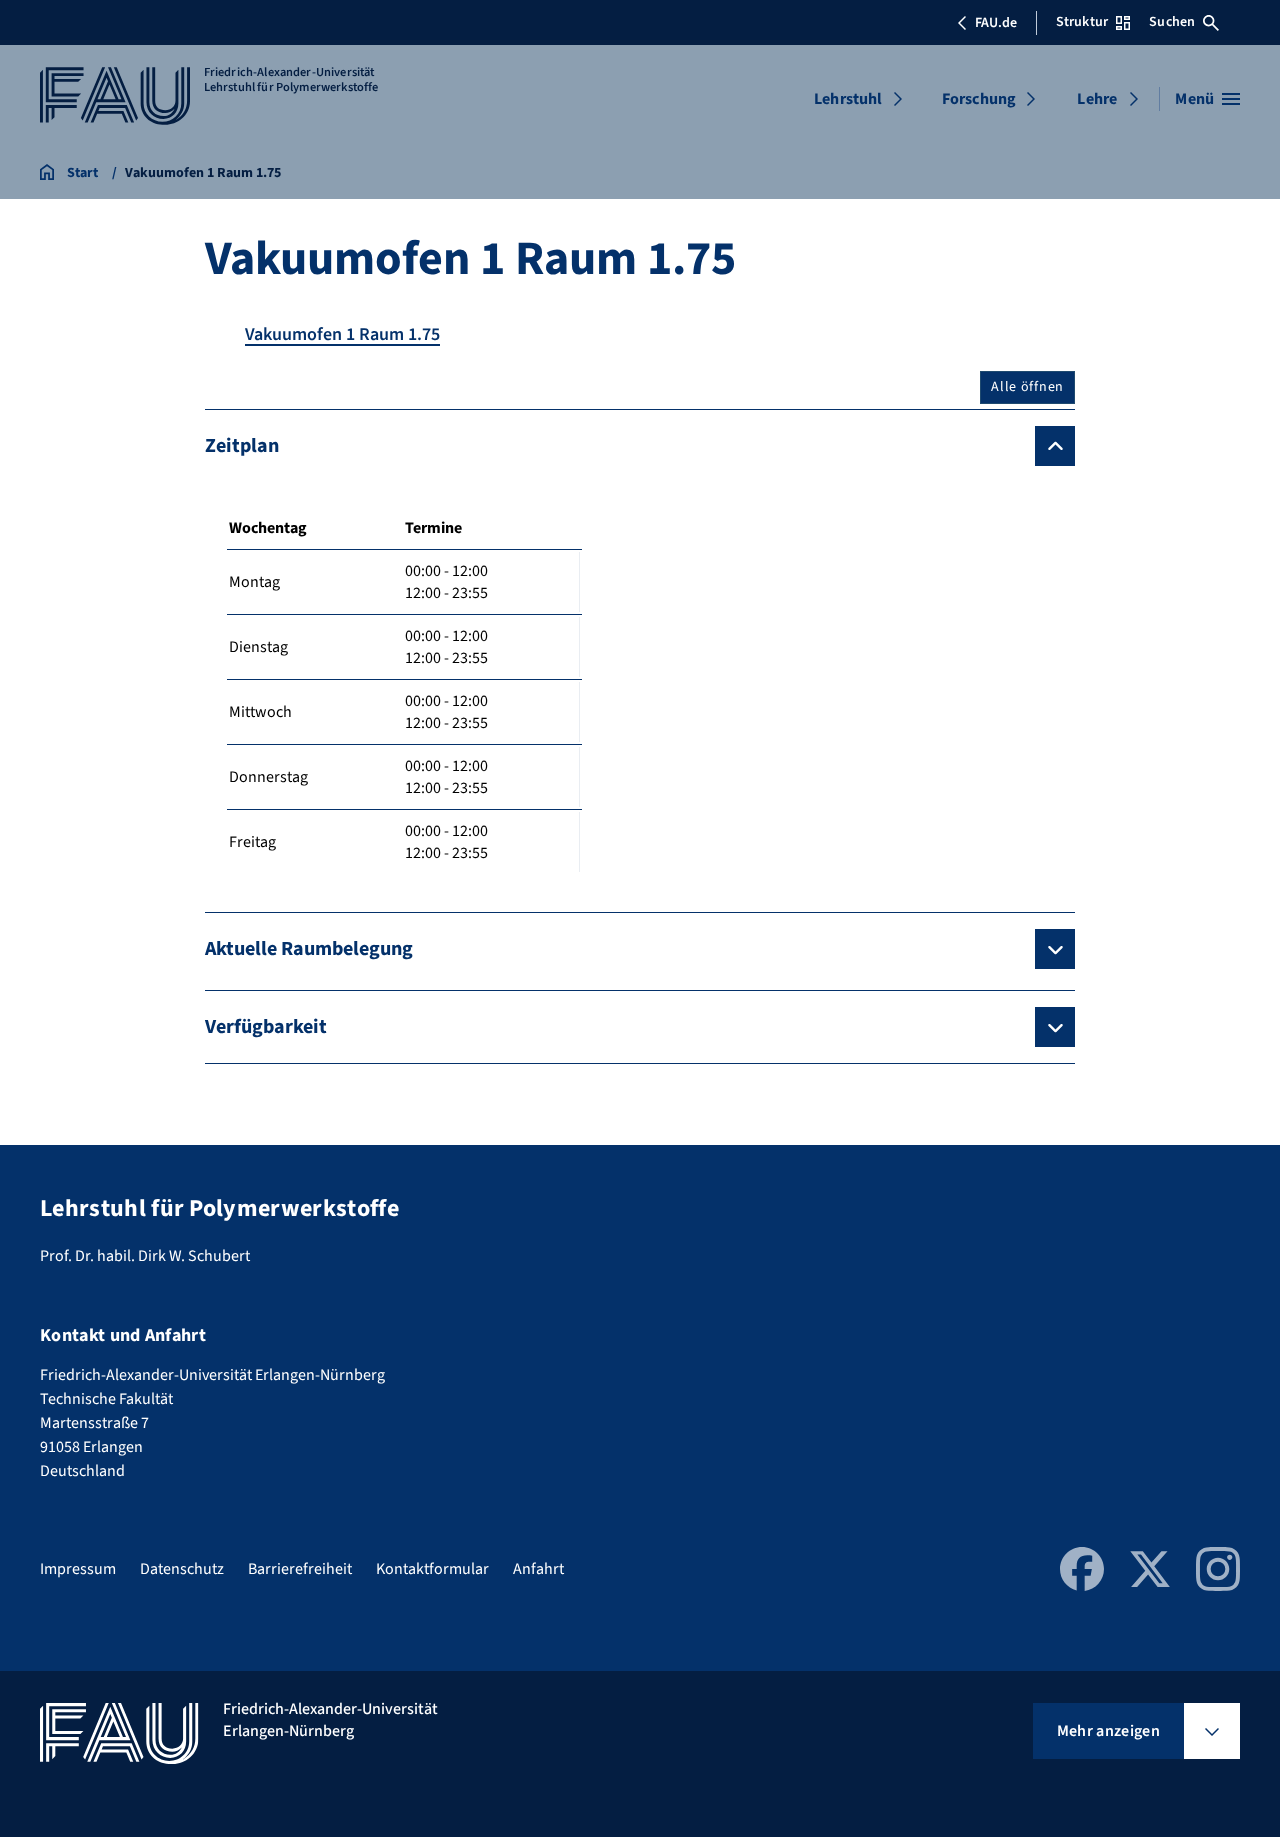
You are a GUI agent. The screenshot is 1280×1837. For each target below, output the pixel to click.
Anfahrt (538, 1569)
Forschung (979, 99)
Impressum (78, 1569)
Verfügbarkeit (266, 1027)
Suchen (1172, 22)
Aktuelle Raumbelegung (309, 949)
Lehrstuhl (848, 99)
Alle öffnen (1027, 387)
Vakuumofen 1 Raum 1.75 (342, 334)
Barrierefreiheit (300, 1569)
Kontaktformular (432, 1569)
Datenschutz (182, 1569)
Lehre (1097, 99)
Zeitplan (242, 446)
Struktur (1082, 22)
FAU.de (996, 23)
